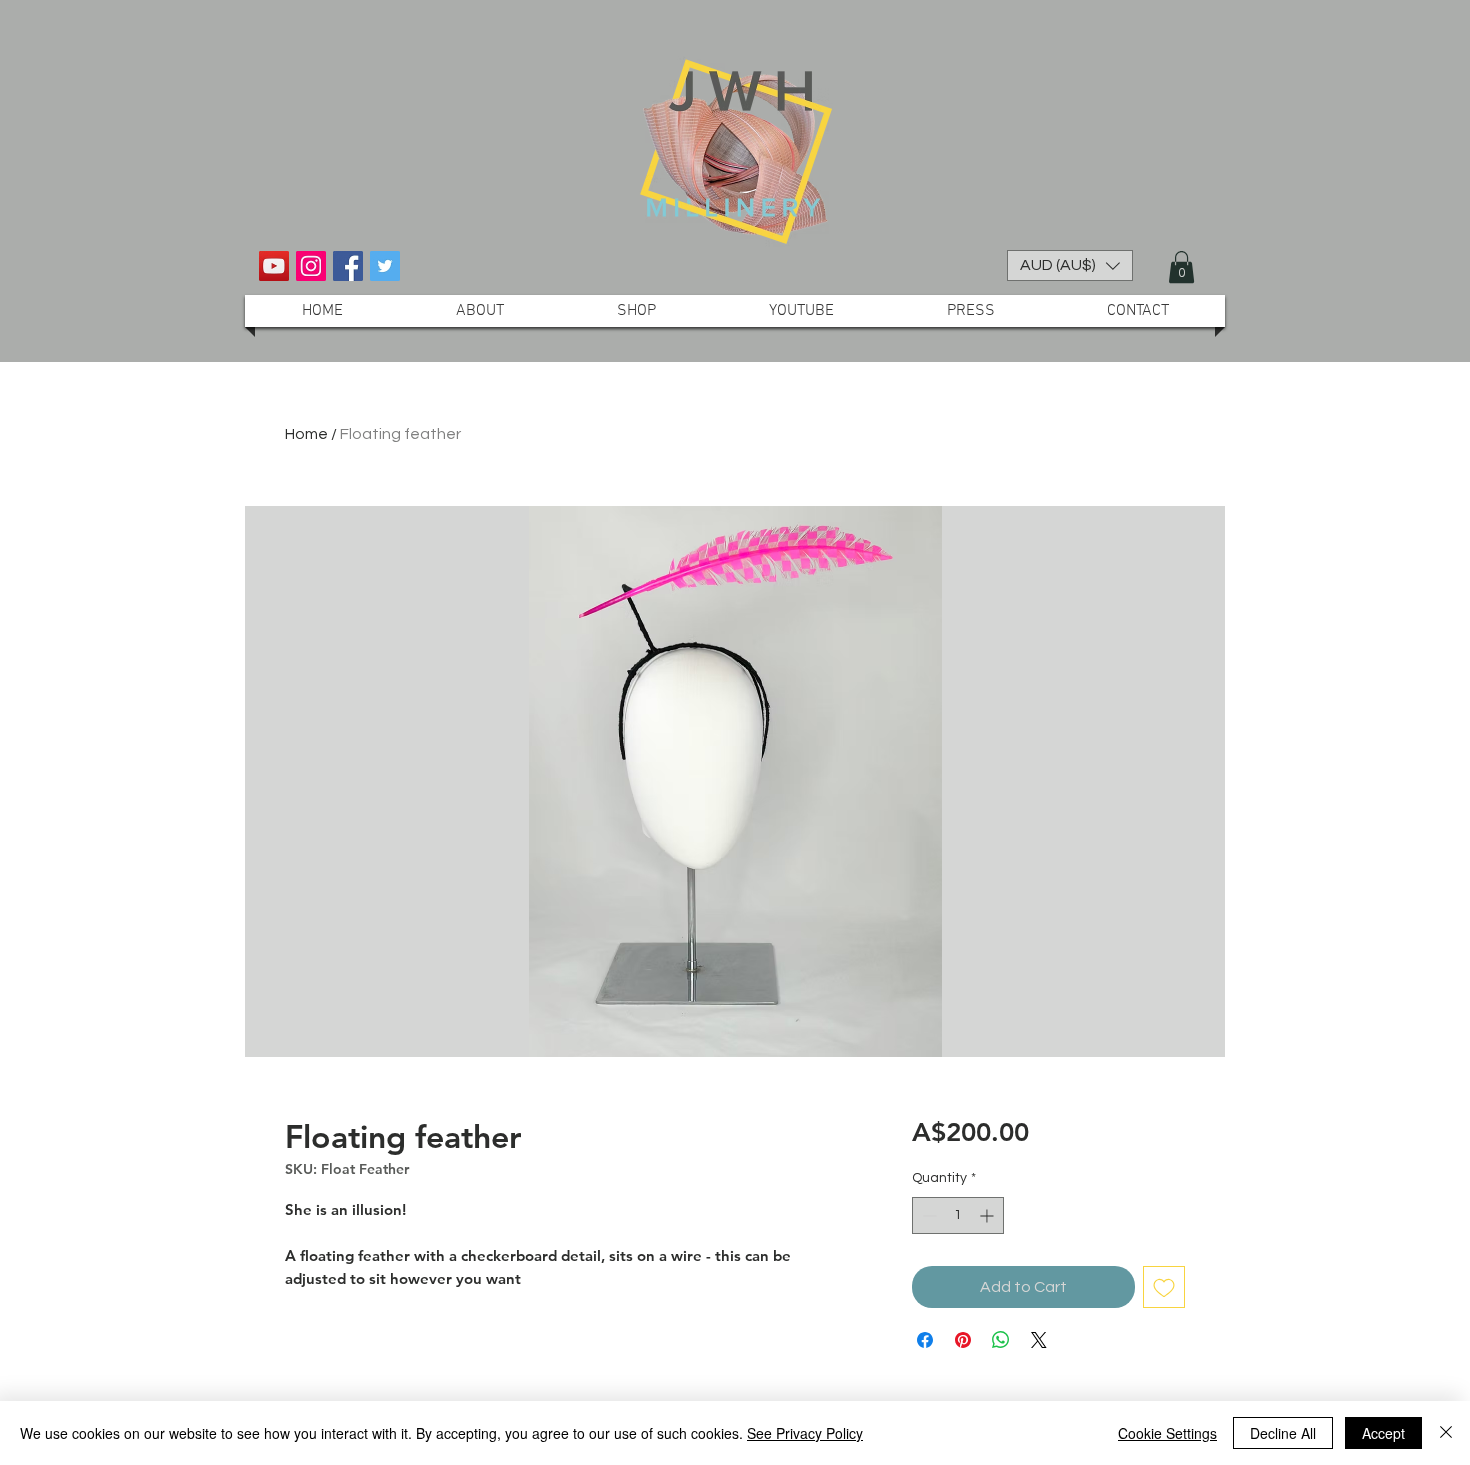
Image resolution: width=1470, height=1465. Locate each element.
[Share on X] (1039, 1340)
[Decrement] (927, 1215)
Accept (1383, 1433)
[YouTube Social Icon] (274, 266)
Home (306, 434)
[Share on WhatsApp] (1001, 1340)
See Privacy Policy (805, 1433)
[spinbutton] (958, 1215)
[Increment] (988, 1215)
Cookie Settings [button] (1167, 1433)
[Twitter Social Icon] (385, 266)
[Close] (1446, 1433)
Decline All (1283, 1433)
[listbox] (1070, 265)
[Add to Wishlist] (1164, 1287)
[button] (1070, 265)
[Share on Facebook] (925, 1340)
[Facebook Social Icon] (348, 266)
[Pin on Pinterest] (963, 1340)
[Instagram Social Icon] (311, 266)
